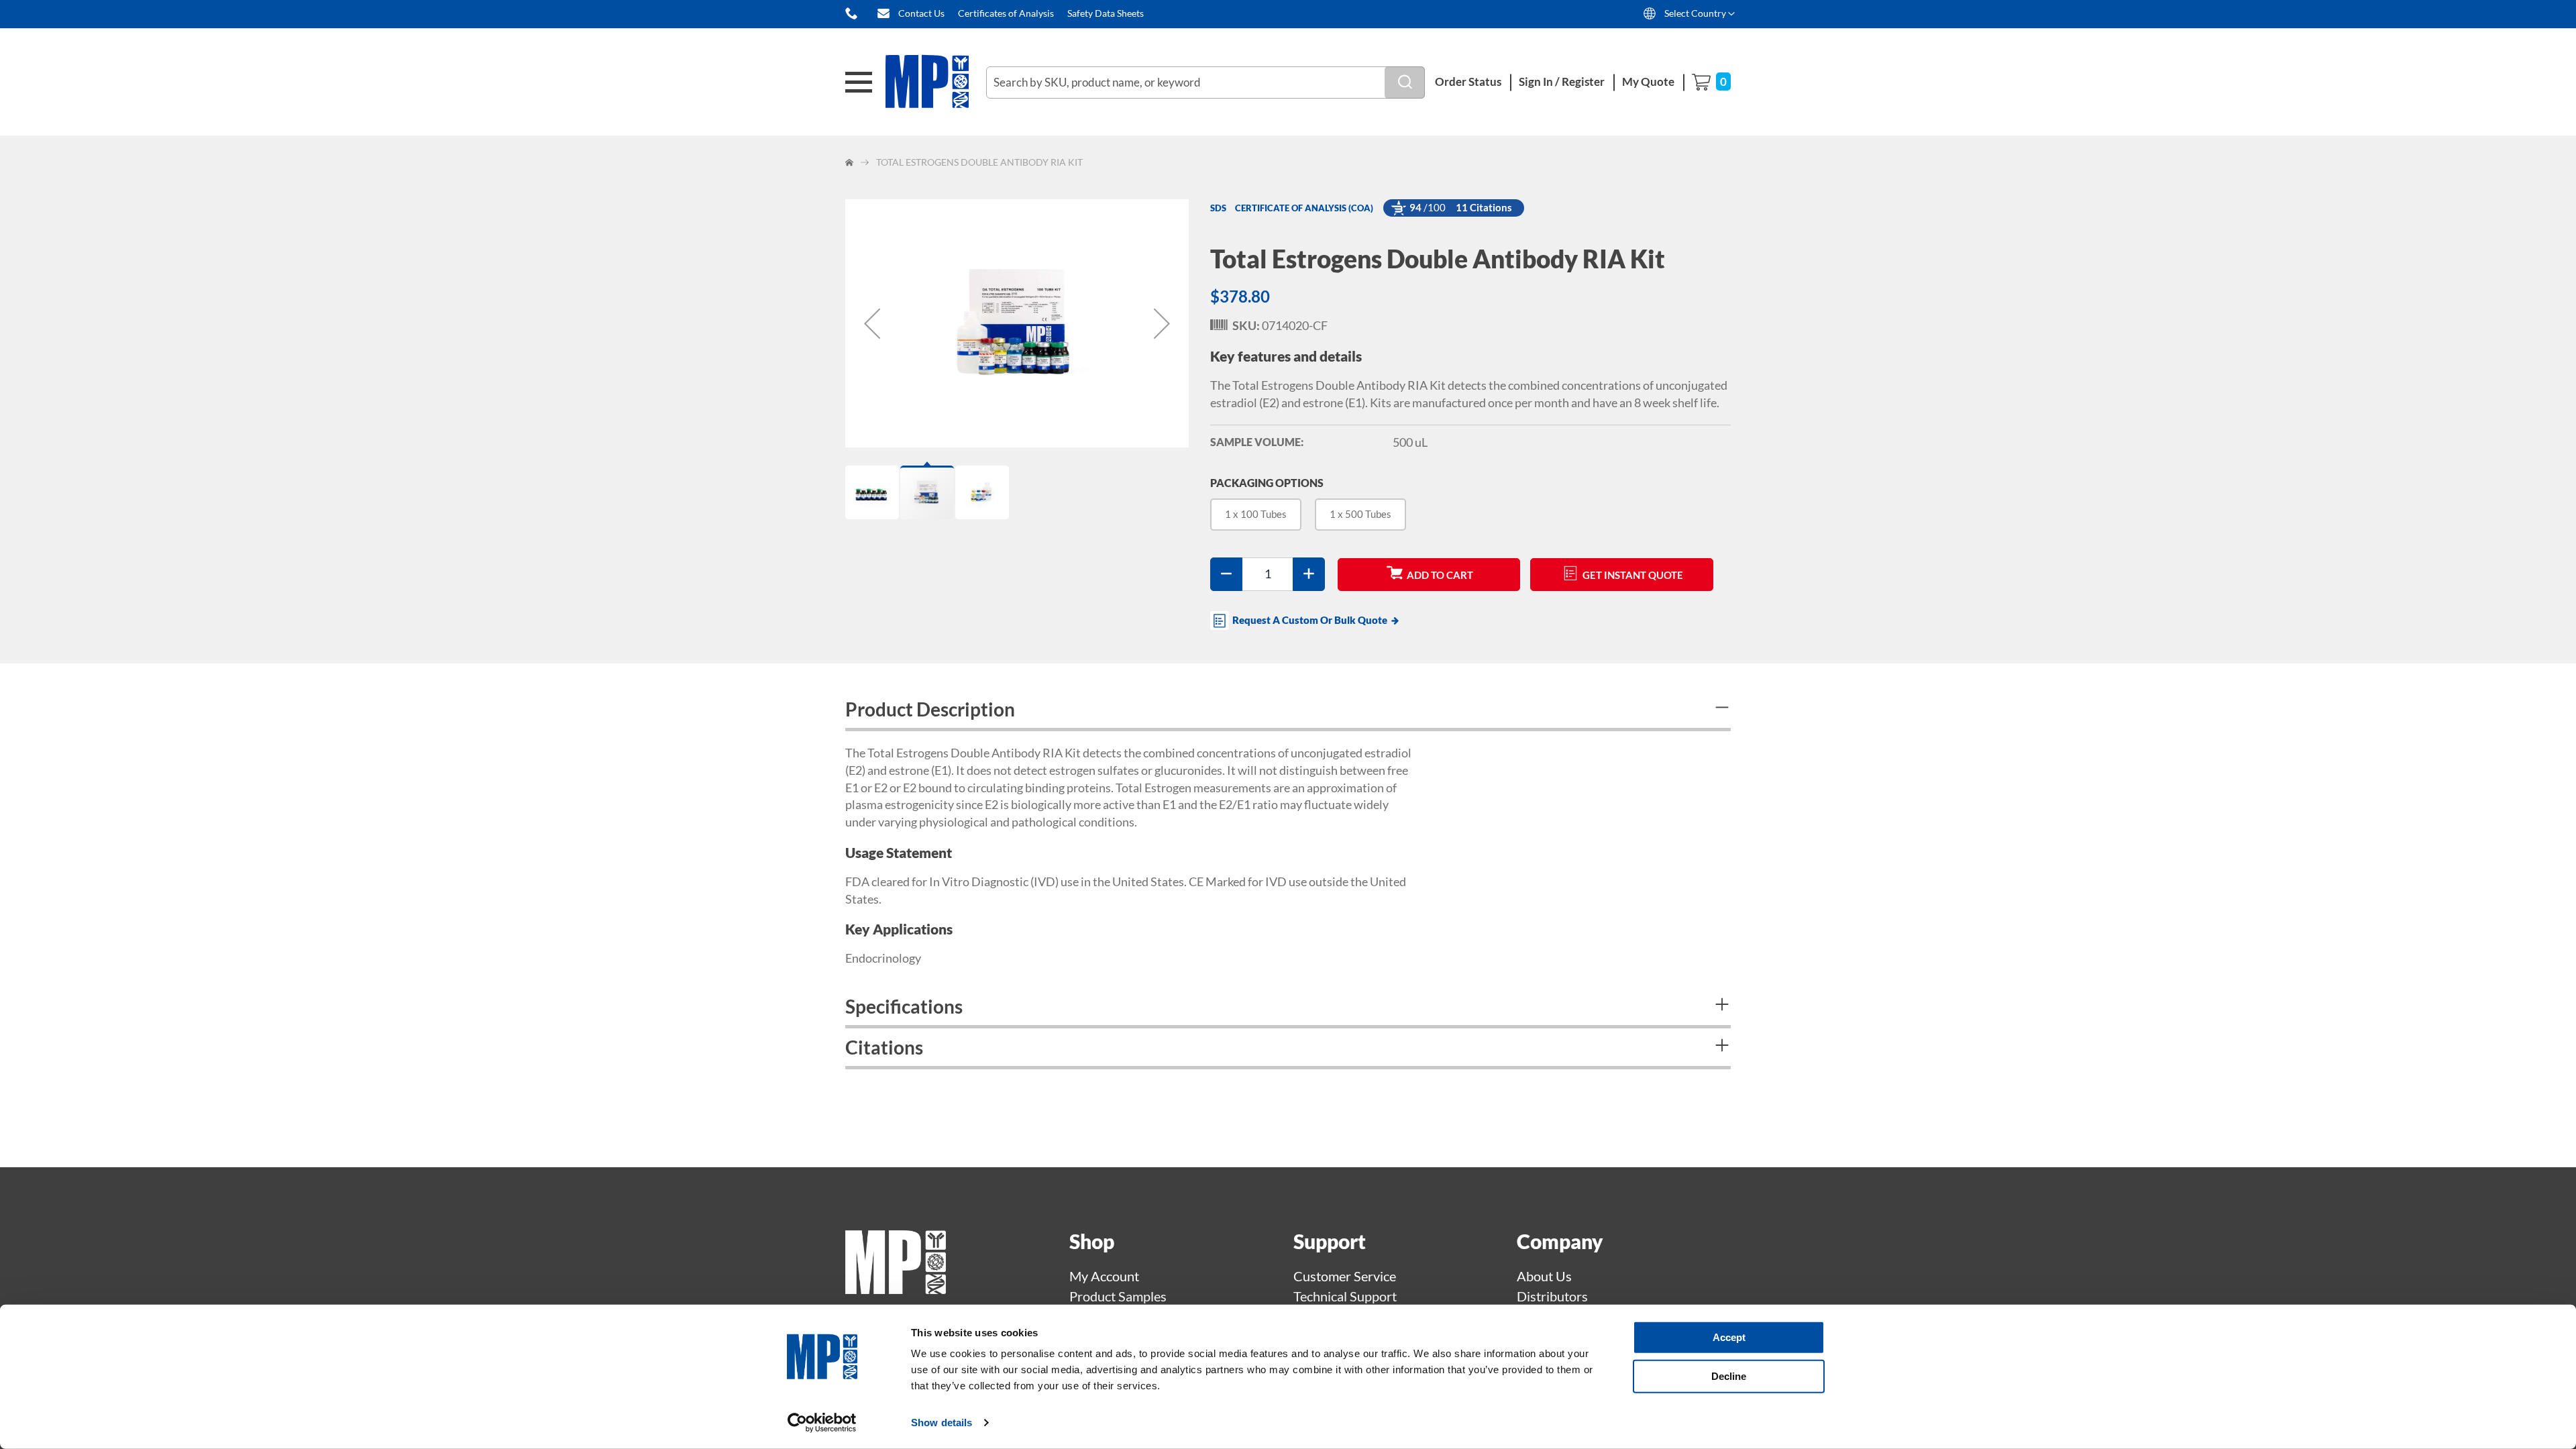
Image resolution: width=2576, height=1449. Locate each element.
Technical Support (1345, 1296)
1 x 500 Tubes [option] (1360, 514)
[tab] (1288, 711)
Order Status (1468, 82)
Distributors (1552, 1296)
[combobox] (1205, 83)
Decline (1729, 1376)
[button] (872, 323)
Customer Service (1345, 1276)
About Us (1544, 1276)
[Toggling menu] (859, 82)
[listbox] (1470, 520)
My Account (1104, 1276)
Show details (942, 1423)
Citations (884, 1047)
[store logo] (936, 82)
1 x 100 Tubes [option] (1256, 514)
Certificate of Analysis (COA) (1304, 208)
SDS (1218, 208)
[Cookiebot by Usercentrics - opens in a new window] (822, 1423)
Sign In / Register (1562, 82)
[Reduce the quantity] (1226, 574)
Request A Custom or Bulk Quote (1310, 620)
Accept (1729, 1337)
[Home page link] (896, 1289)
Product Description (930, 709)
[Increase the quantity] (1309, 574)
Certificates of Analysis (1006, 13)
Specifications (904, 1006)
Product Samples (1118, 1296)
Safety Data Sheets (1106, 13)
